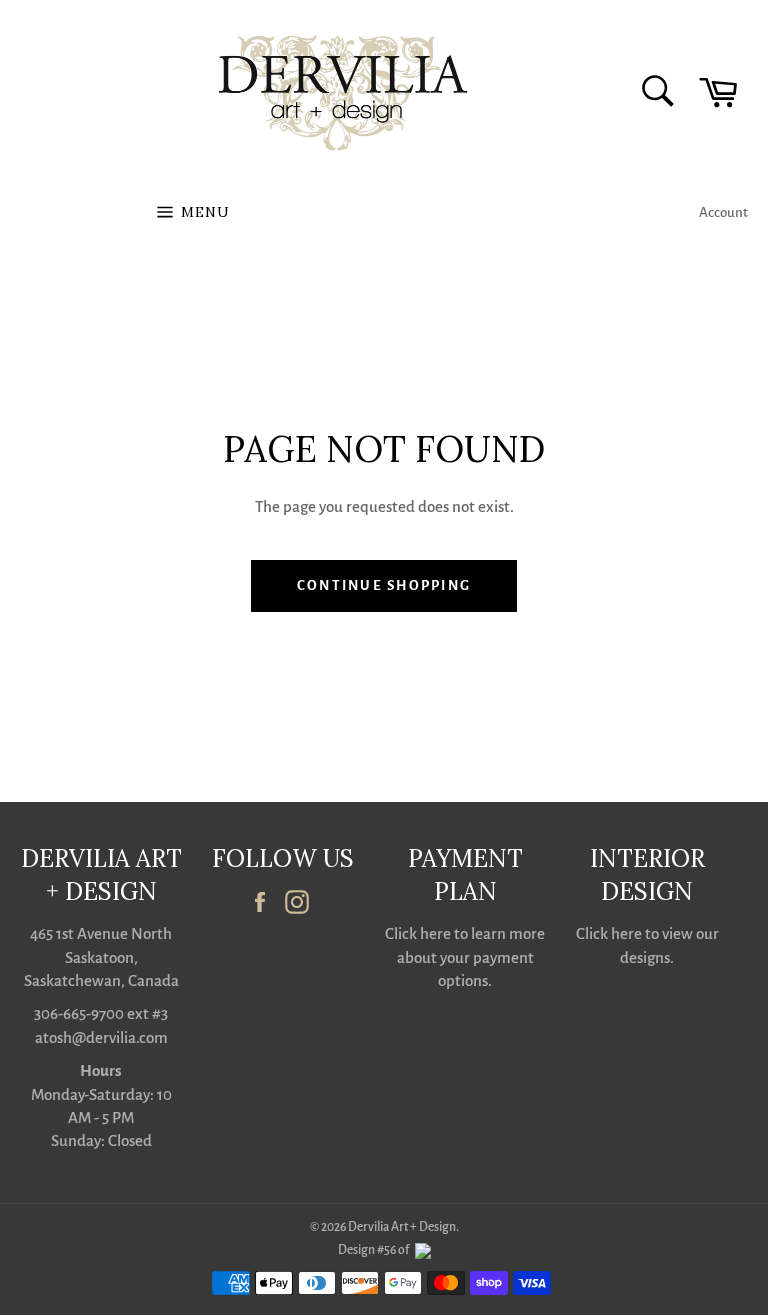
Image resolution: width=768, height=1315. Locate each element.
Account (723, 212)
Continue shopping (384, 585)
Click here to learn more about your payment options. (465, 957)
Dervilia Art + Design (402, 1227)
